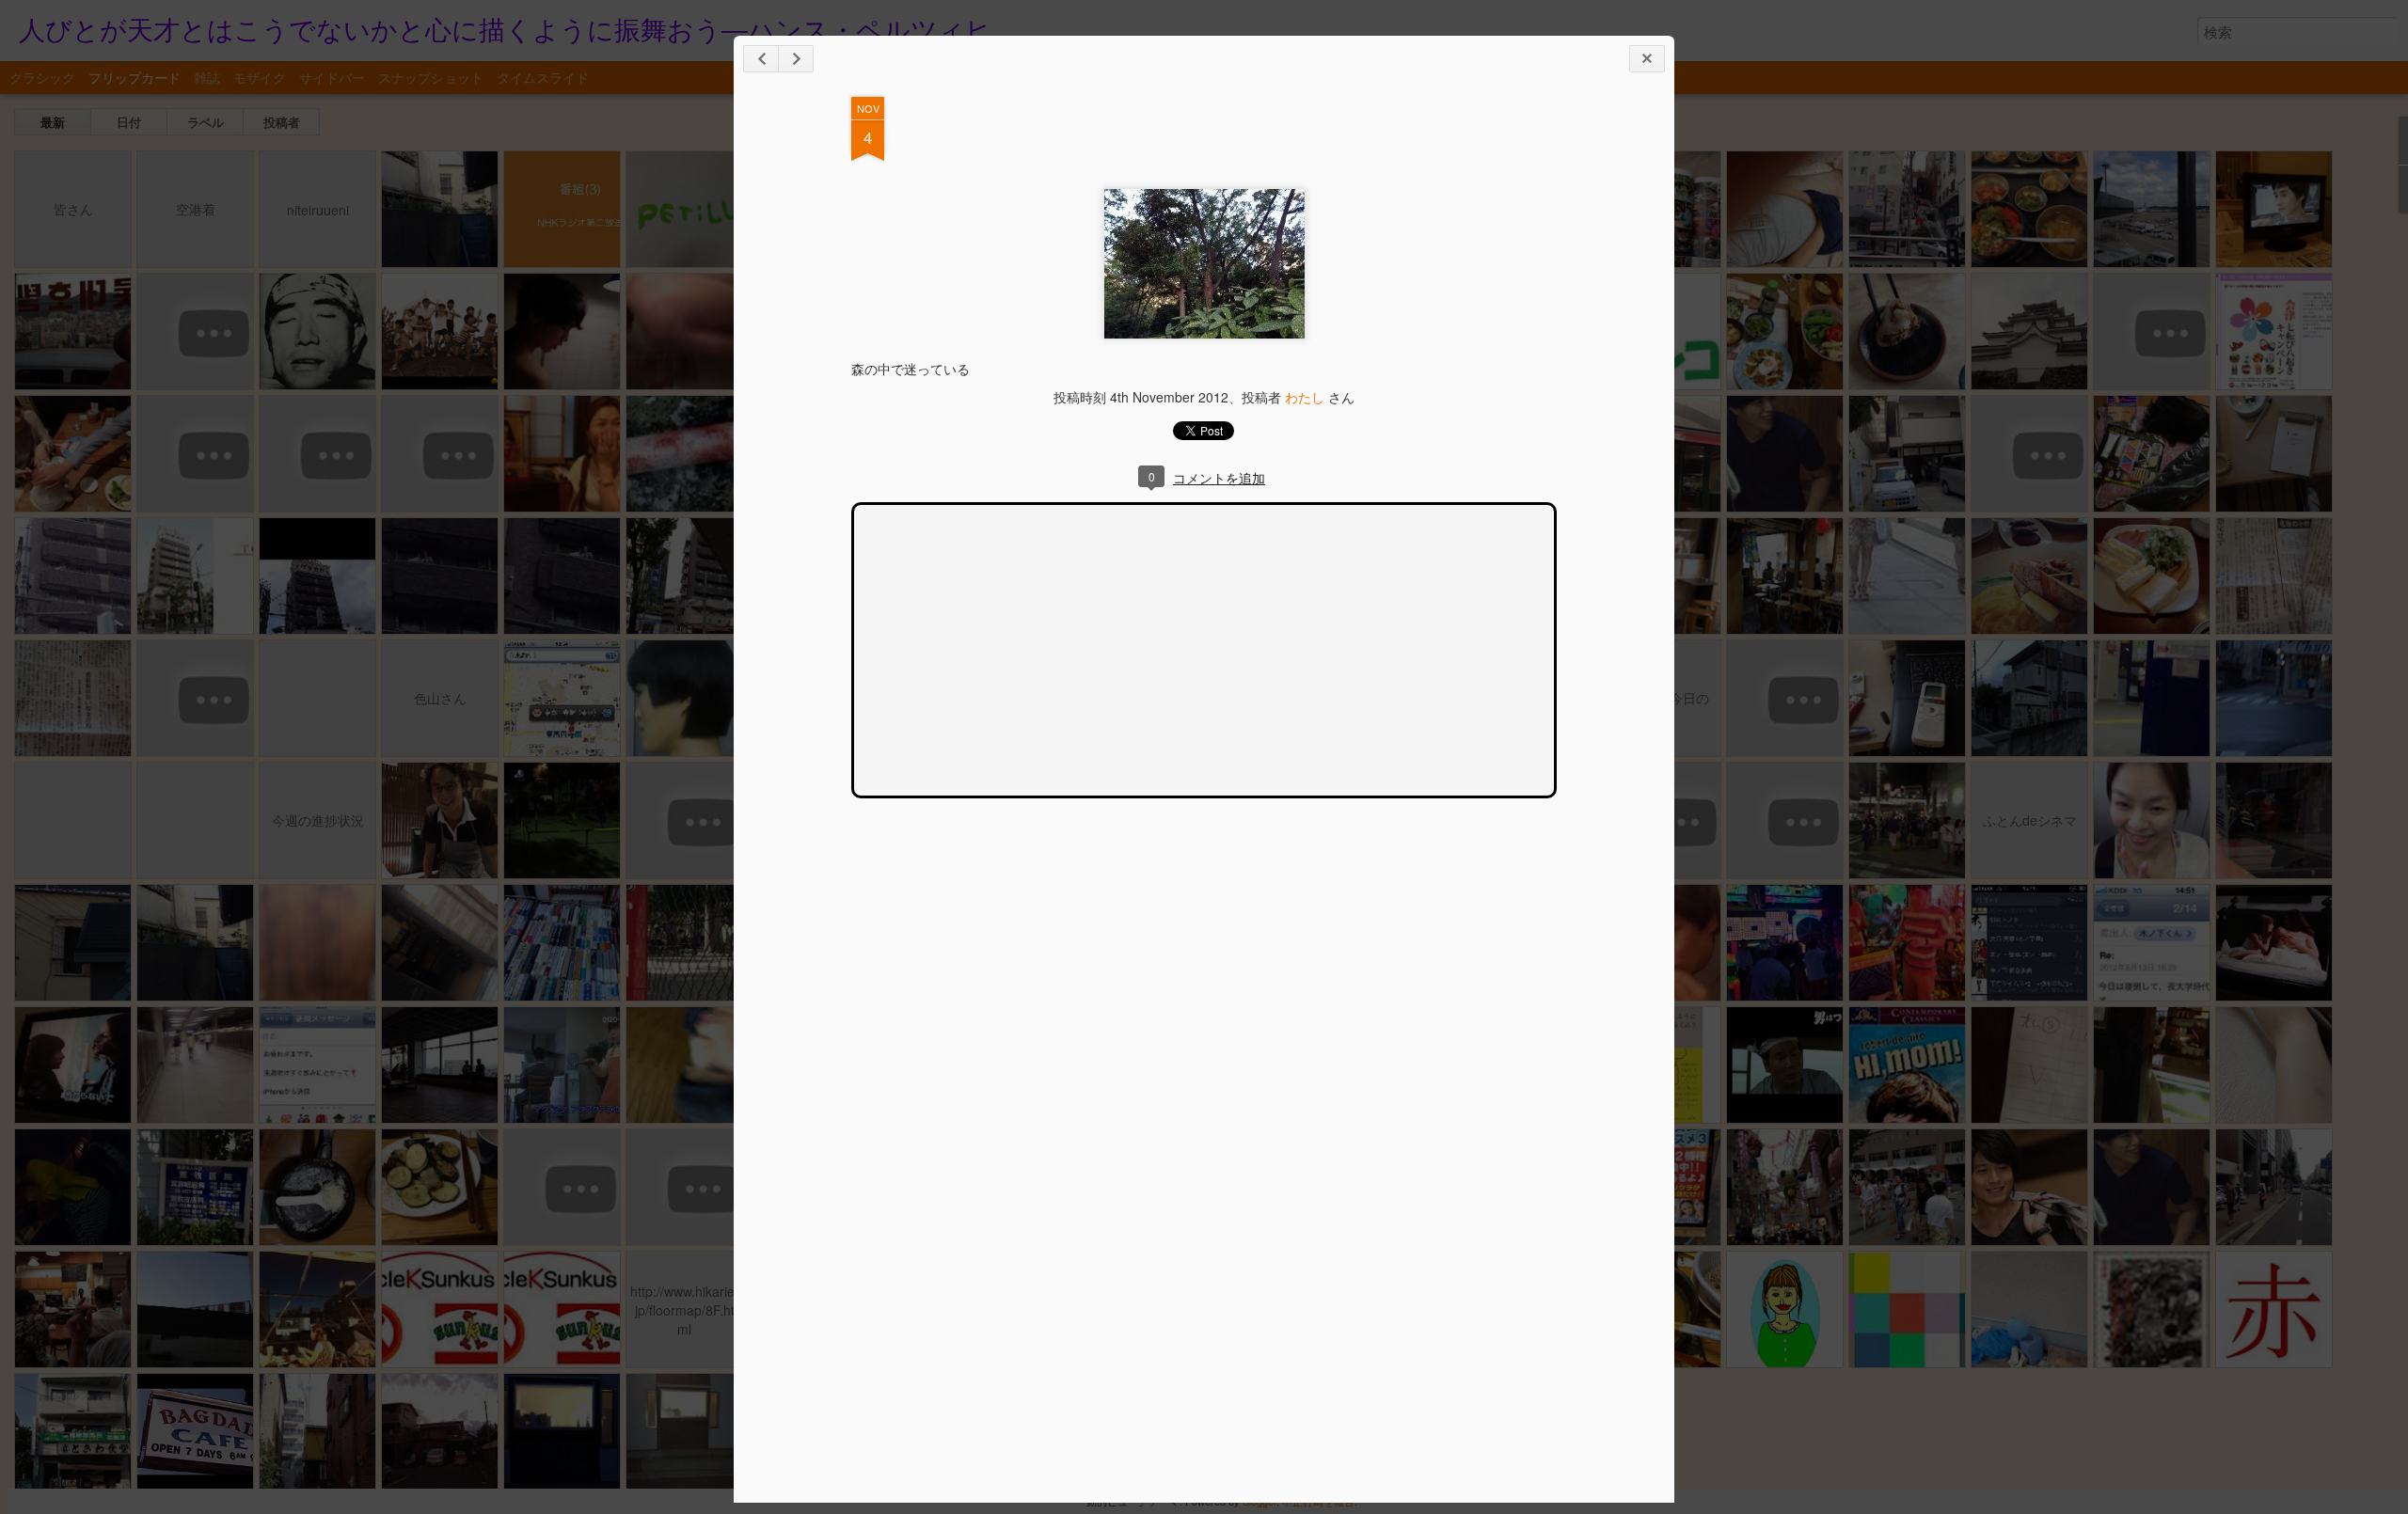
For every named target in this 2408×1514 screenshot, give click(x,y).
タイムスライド (543, 77)
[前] (796, 59)
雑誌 (207, 77)
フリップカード (135, 77)
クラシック (42, 77)
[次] (761, 59)
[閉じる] (1647, 59)
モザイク (260, 77)
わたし (1305, 397)
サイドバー (332, 77)
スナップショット (431, 77)
